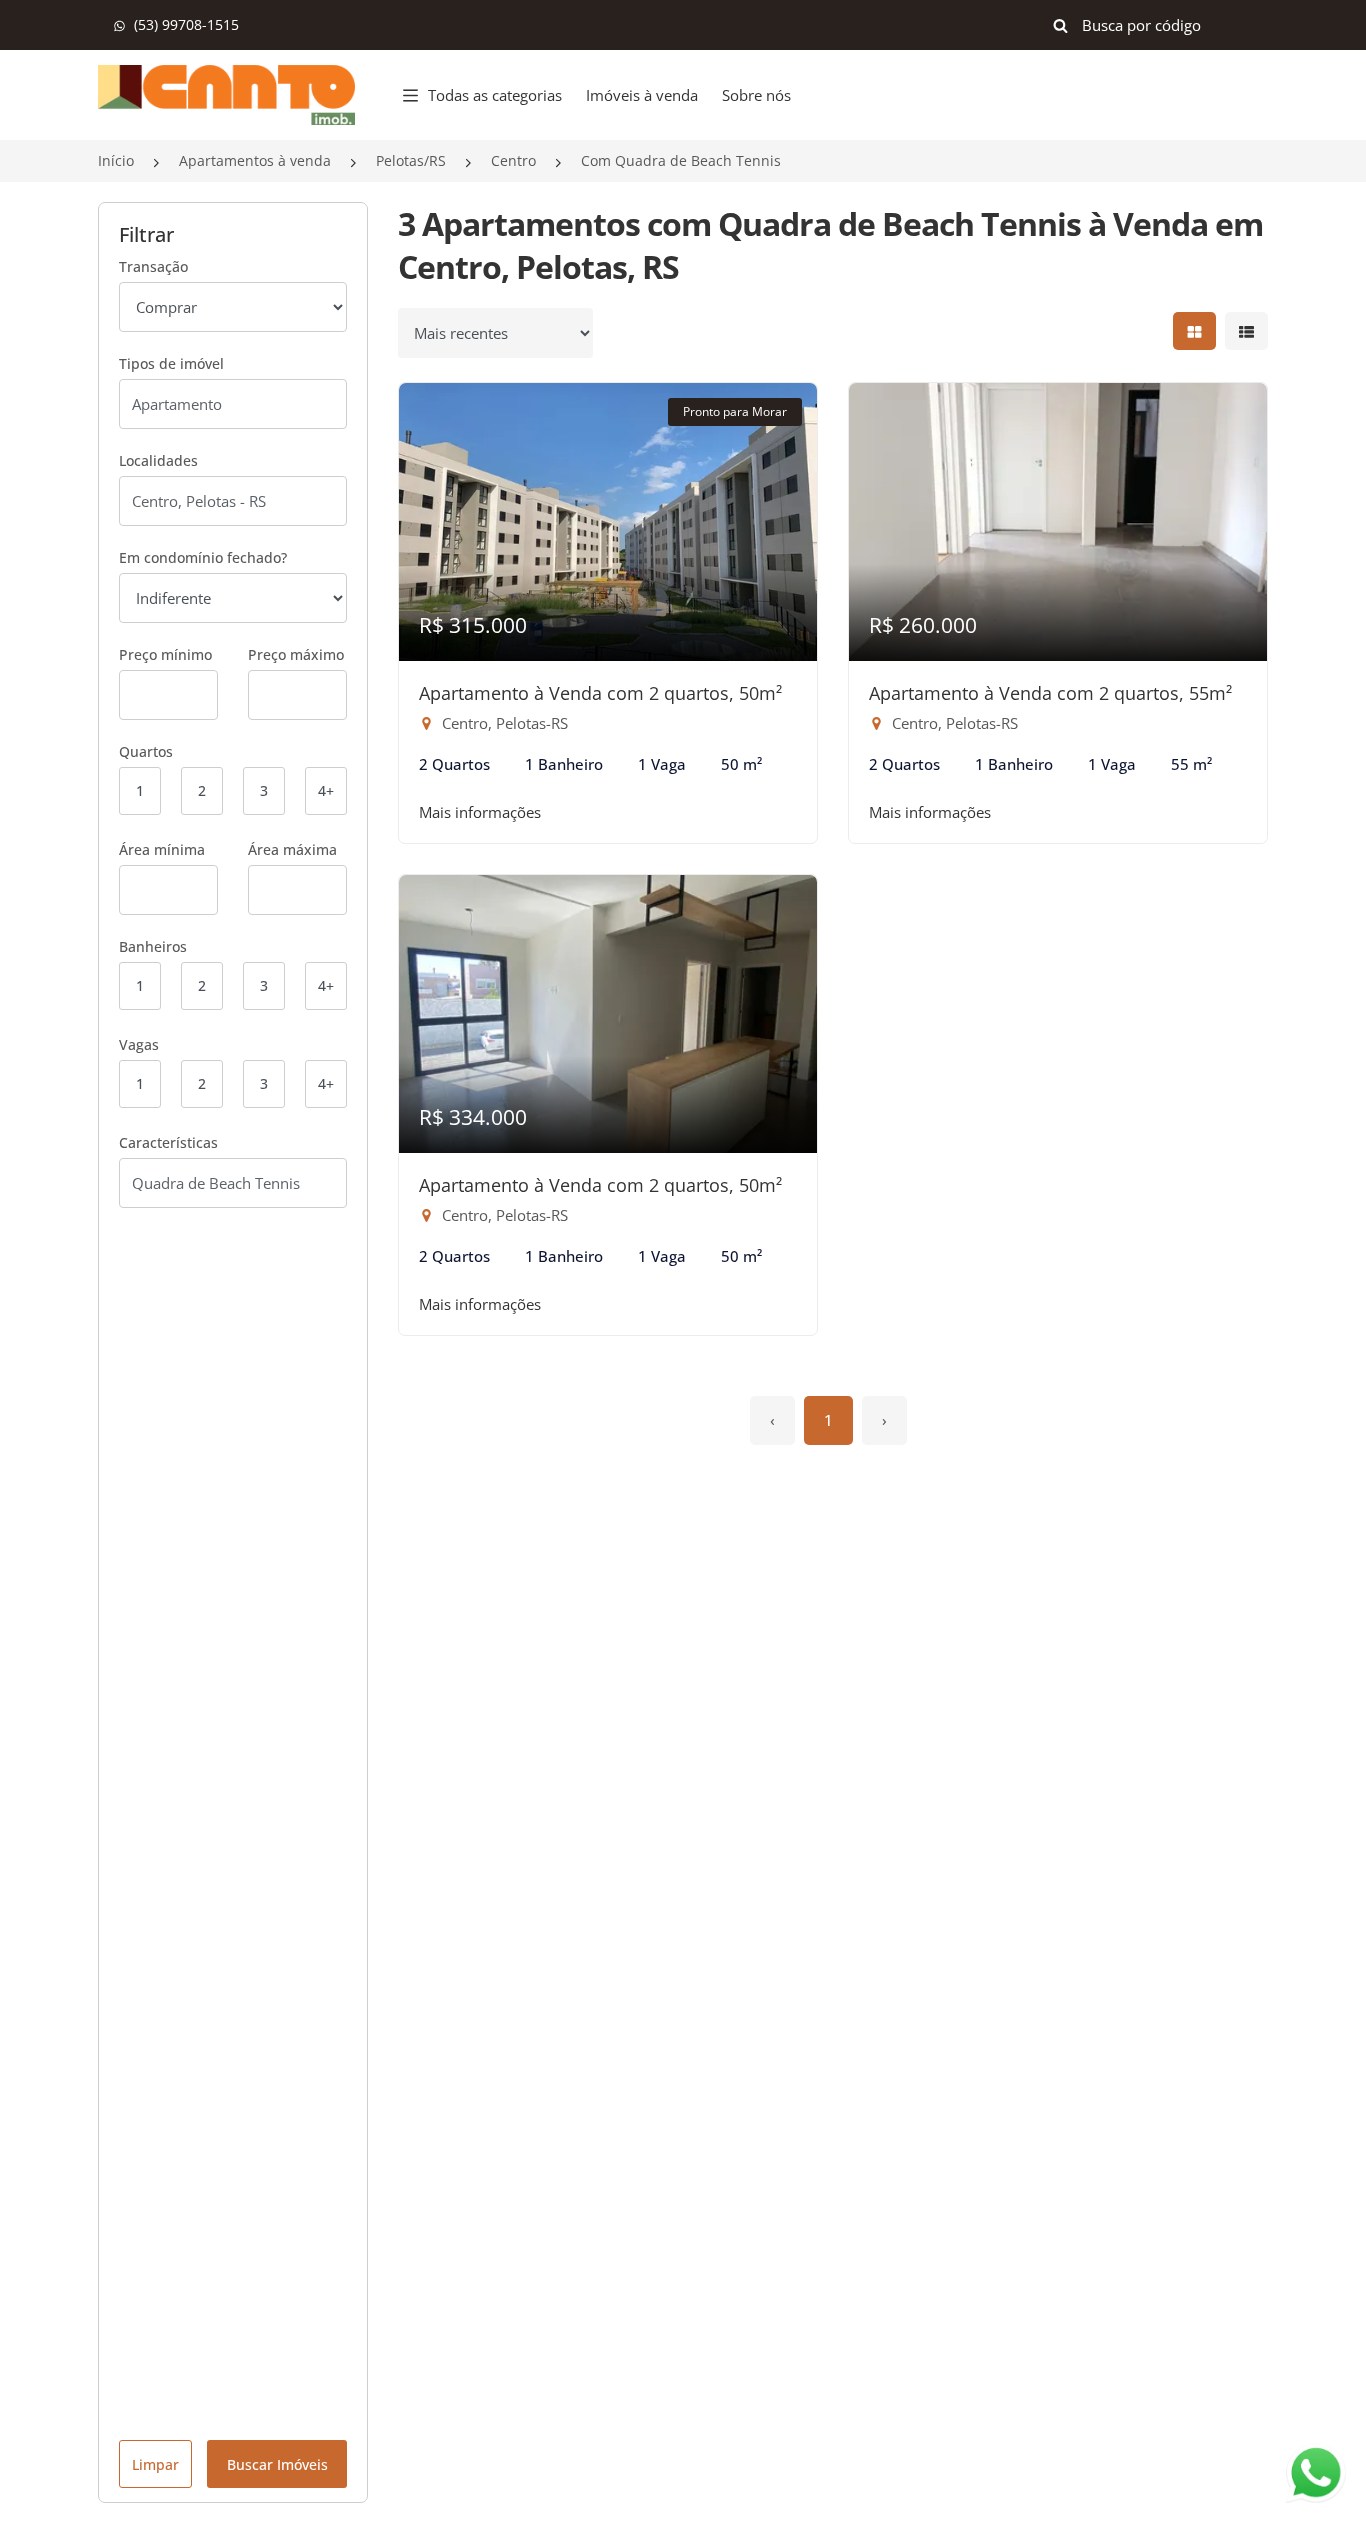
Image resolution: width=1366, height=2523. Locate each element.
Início (116, 160)
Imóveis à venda (642, 95)
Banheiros (153, 946)
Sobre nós (756, 95)
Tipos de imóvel (171, 363)
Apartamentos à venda (255, 160)
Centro (513, 160)
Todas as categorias (495, 95)
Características (168, 1142)
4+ (326, 790)
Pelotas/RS (411, 160)
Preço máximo (296, 654)
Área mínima (162, 849)
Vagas (139, 1044)
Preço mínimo (165, 654)
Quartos (146, 751)
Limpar (155, 2464)
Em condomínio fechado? (203, 557)
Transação (153, 266)
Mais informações (480, 812)
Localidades (158, 460)
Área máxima (292, 849)
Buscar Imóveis (277, 2464)
